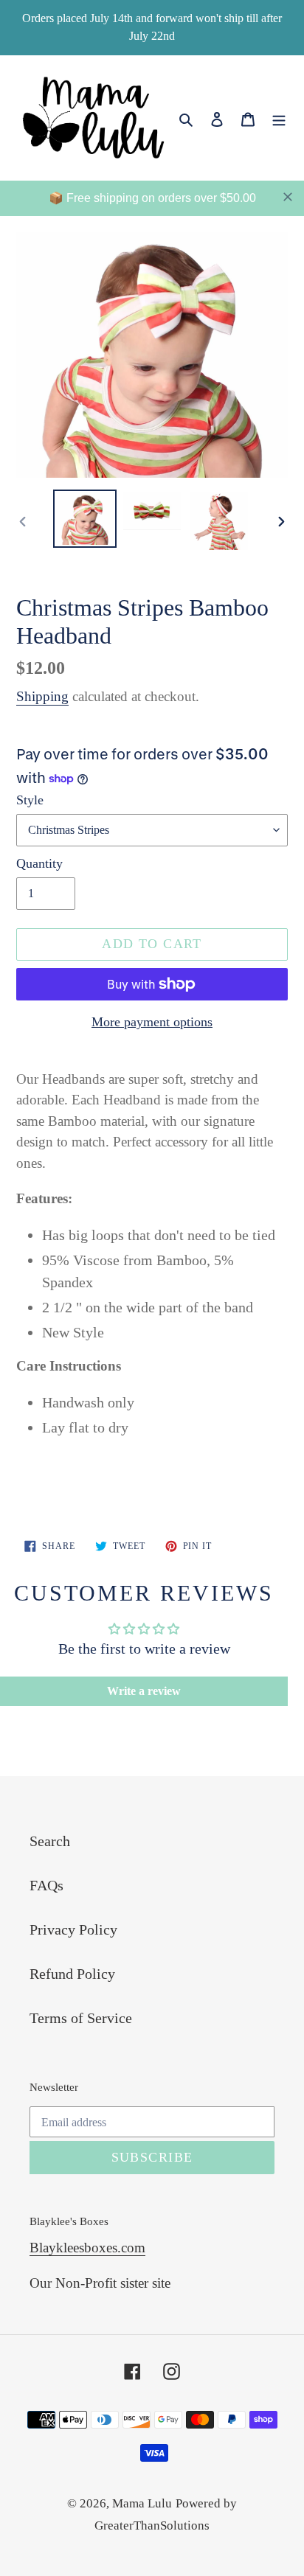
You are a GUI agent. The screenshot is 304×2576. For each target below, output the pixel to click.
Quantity (39, 863)
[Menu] (279, 117)
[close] (288, 197)
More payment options (152, 1022)
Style (30, 800)
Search (50, 1841)
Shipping (42, 696)
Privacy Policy (73, 1929)
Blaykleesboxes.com (87, 2248)
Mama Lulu (142, 2503)
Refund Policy (72, 1974)
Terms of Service (81, 2018)
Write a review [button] (144, 1691)
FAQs (46, 1885)
